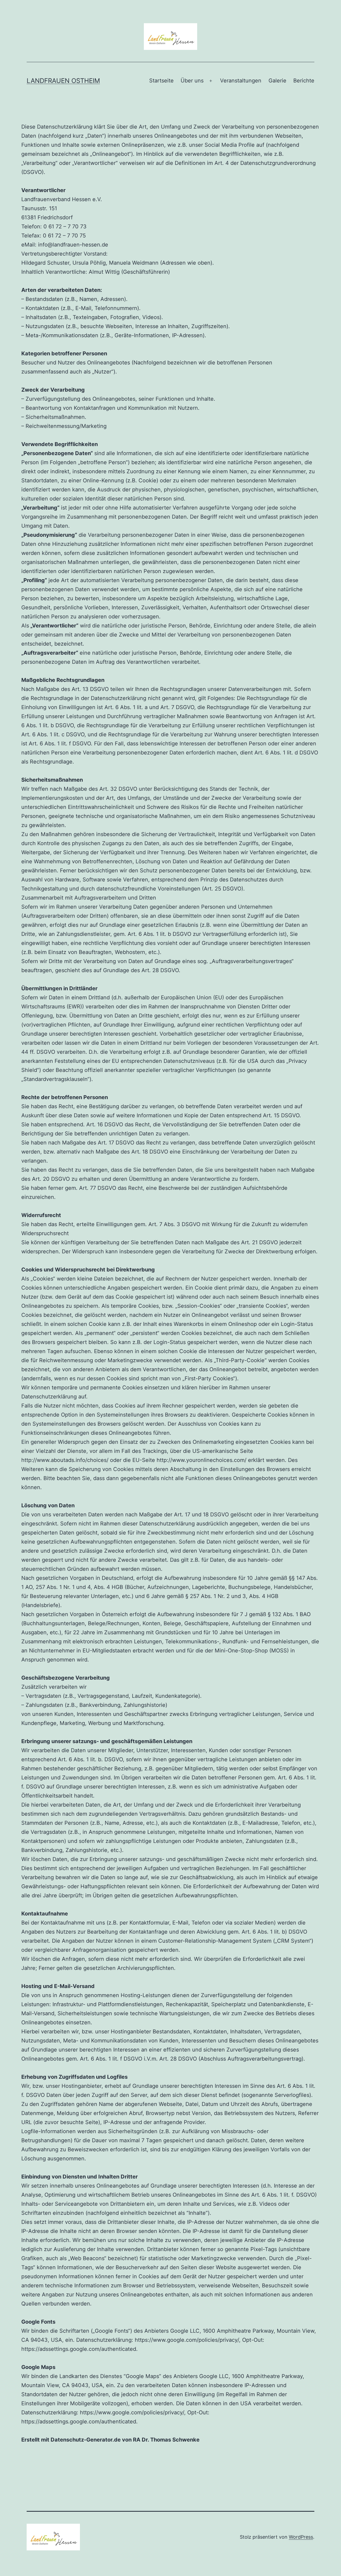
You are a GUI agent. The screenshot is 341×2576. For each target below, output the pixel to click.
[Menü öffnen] (211, 81)
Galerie (277, 81)
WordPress (301, 2537)
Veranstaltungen (241, 81)
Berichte (304, 81)
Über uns (192, 81)
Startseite (161, 81)
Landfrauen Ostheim (63, 81)
